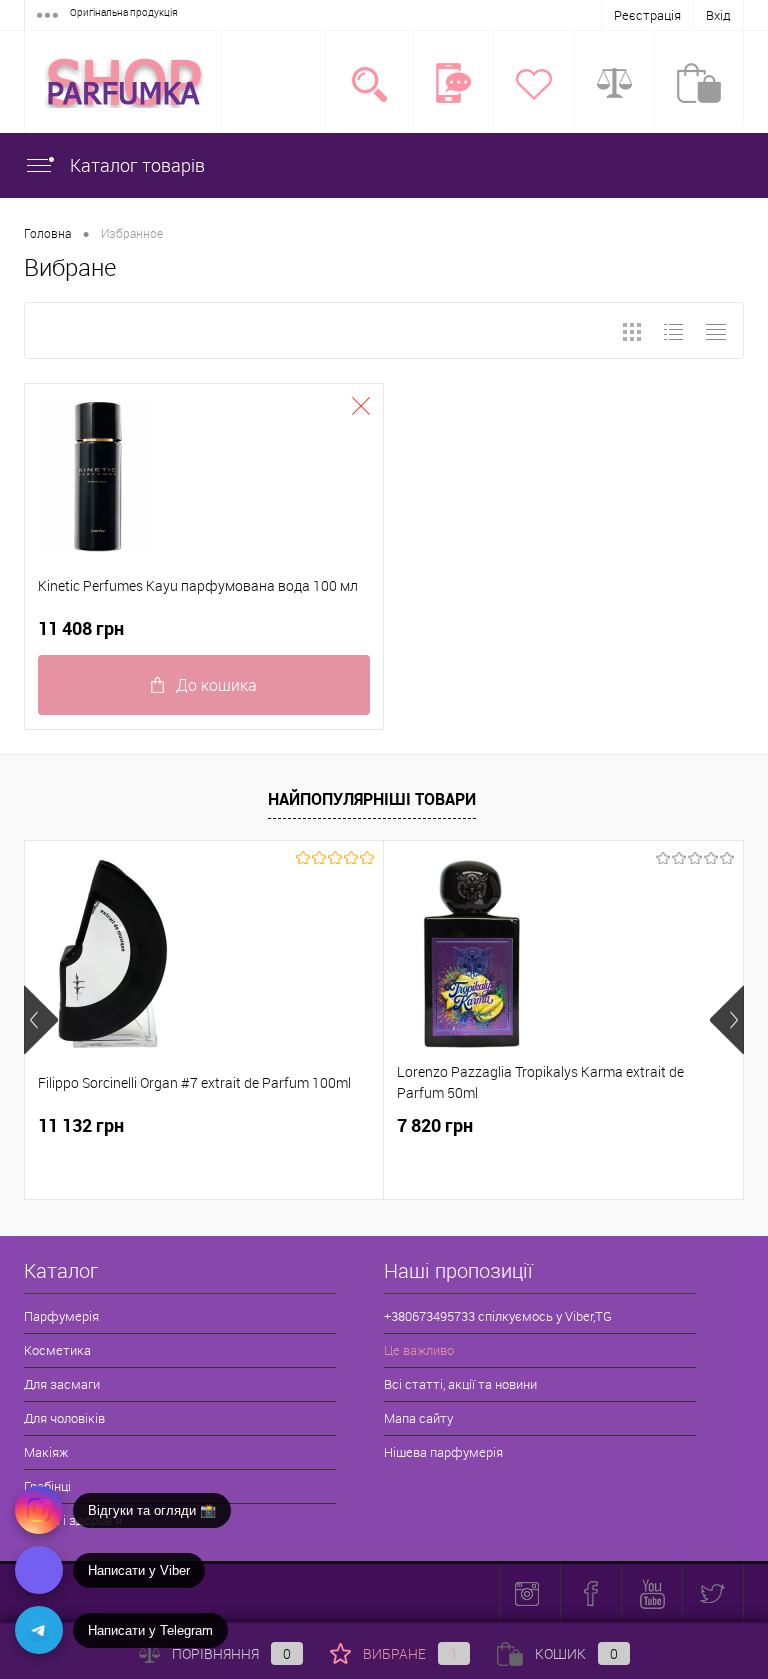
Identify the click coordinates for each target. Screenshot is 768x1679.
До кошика (216, 685)
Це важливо (419, 1350)
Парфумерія (61, 1316)
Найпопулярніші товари (372, 799)
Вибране (410, 1653)
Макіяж (46, 1452)
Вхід (718, 15)
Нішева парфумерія (443, 1452)
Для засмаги (62, 1384)
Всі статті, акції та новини (460, 1384)
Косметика (57, 1350)
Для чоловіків (64, 1418)
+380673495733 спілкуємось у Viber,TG (498, 1316)
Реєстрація (647, 15)
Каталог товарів (135, 165)
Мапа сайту (418, 1418)
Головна (47, 233)
